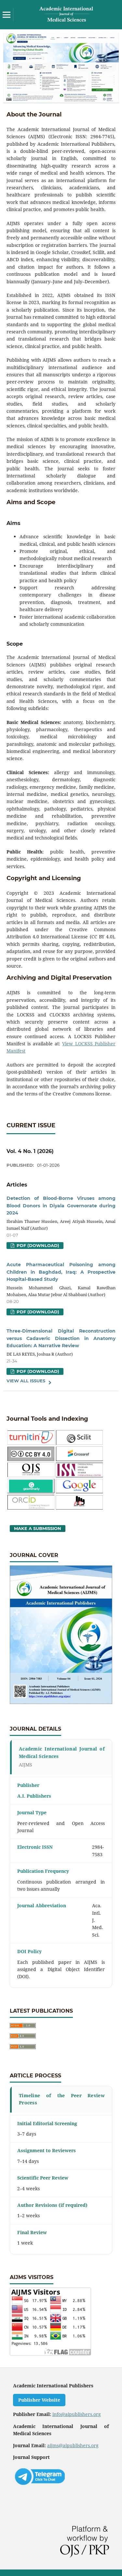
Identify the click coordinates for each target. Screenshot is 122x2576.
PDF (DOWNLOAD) (37, 1245)
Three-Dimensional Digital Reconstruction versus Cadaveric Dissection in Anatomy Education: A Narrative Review (61, 1338)
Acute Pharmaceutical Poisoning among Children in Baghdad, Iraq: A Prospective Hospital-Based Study (61, 1272)
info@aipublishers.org (77, 2414)
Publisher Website (39, 2400)
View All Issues (26, 1381)
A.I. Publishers (34, 1796)
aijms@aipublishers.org (73, 2445)
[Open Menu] (7, 15)
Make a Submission (38, 1528)
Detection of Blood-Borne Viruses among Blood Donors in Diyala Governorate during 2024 (61, 1206)
